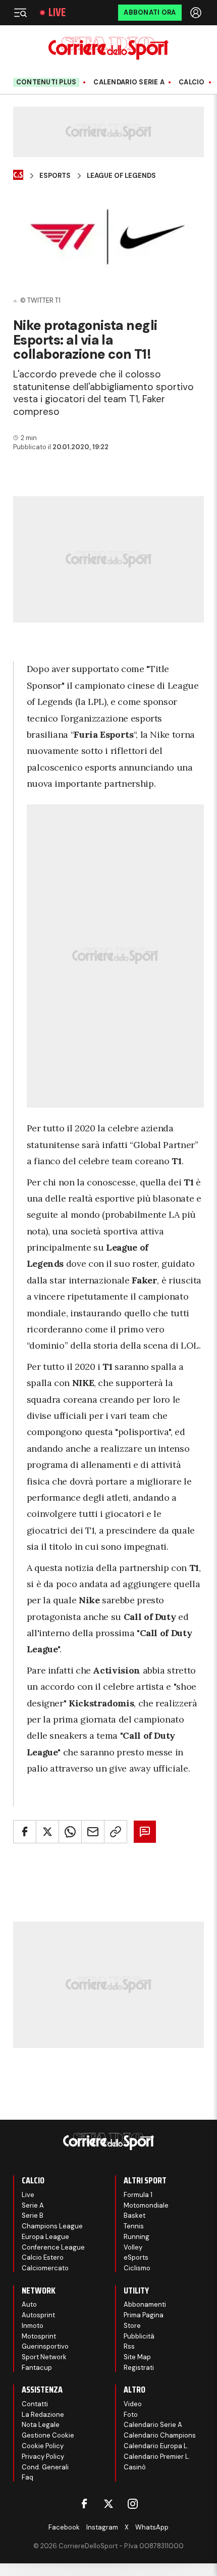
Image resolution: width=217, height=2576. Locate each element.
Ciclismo (137, 2268)
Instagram (102, 2527)
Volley (133, 2247)
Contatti (35, 2404)
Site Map (137, 2357)
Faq (28, 2477)
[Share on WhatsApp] (70, 1832)
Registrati (139, 2368)
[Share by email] (93, 1832)
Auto (29, 2304)
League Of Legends (121, 176)
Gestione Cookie (48, 2435)
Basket (134, 2215)
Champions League (52, 2226)
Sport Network (44, 2357)
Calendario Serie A (129, 82)
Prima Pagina (144, 2315)
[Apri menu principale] (20, 13)
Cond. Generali (45, 2467)
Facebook (64, 2527)
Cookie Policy (43, 2446)
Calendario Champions (160, 2435)
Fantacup (37, 2368)
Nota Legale (41, 2425)
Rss (129, 2346)
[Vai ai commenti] (145, 1832)
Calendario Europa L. (156, 2446)
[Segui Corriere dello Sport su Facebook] (84, 2504)
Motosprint (39, 2336)
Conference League (53, 2247)
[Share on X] (47, 1832)
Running (137, 2237)
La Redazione (43, 2415)
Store (132, 2326)
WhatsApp (152, 2527)
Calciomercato (45, 2268)
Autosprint (38, 2315)
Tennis (134, 2226)
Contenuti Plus (46, 82)
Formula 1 (138, 2195)
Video (133, 2404)
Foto (131, 2415)
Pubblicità (139, 2336)
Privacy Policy (43, 2456)
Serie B (33, 2215)
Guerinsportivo (45, 2346)
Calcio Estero (43, 2257)
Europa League (45, 2237)
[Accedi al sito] (197, 13)
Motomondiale (146, 2205)
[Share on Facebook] (25, 1832)
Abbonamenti (145, 2304)
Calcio (192, 82)
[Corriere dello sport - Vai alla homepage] (108, 48)
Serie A (33, 2205)
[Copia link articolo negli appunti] (116, 1832)
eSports (136, 2257)
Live (57, 13)
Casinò (135, 2467)
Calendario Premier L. (157, 2456)
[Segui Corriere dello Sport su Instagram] (133, 2504)
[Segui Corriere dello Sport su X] (108, 2504)
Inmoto (33, 2326)
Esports (55, 176)
